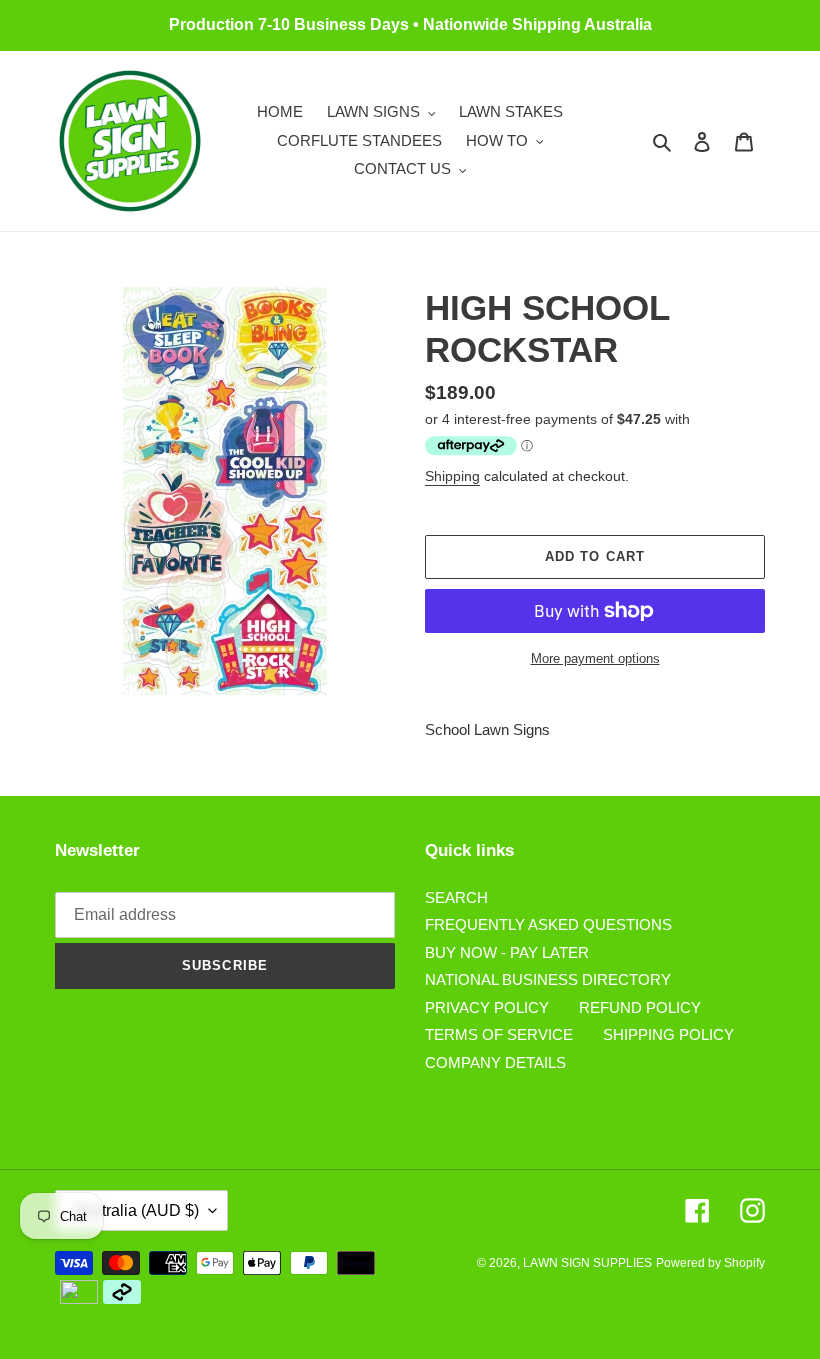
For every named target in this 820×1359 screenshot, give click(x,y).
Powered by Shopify (710, 1263)
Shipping (452, 476)
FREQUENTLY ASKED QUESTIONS (548, 924)
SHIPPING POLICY (668, 1034)
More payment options (595, 658)
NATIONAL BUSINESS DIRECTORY (548, 979)
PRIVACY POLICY (487, 1007)
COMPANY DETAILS (495, 1062)
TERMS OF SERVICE (499, 1034)
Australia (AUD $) (136, 1210)
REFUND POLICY (640, 1007)
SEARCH (456, 897)
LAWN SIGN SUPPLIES (587, 1263)
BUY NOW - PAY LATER (507, 952)
